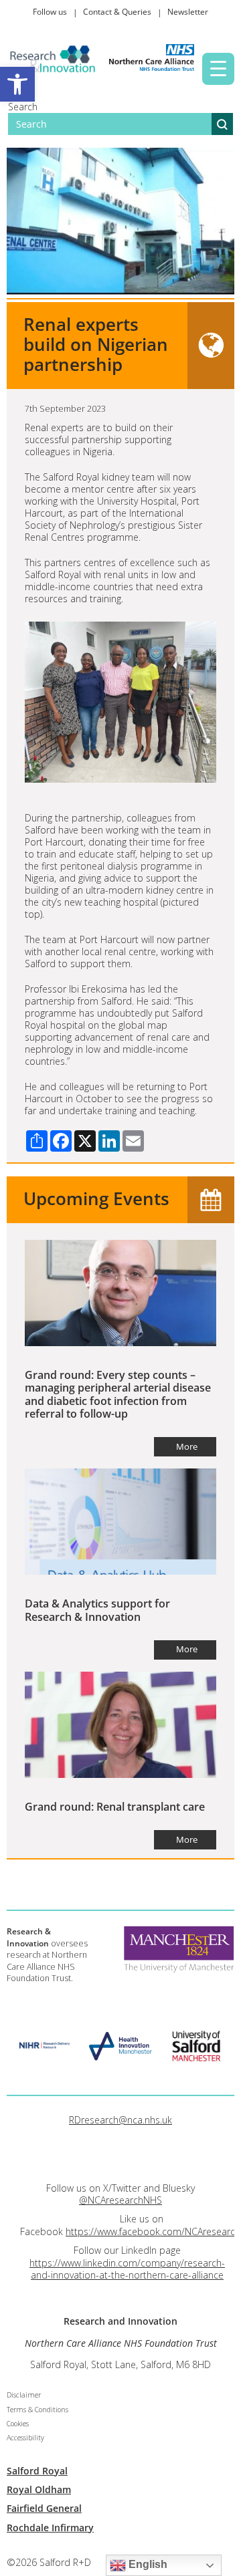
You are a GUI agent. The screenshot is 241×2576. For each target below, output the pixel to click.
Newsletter (188, 12)
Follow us (50, 12)
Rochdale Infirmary (50, 2528)
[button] (17, 84)
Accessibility (25, 2438)
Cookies (18, 2424)
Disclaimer (24, 2395)
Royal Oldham (39, 2489)
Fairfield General (44, 2508)
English (147, 2564)
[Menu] (218, 69)
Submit (222, 124)
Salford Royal (37, 2471)
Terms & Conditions (37, 2410)
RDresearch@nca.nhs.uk (120, 2120)
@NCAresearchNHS (120, 2200)
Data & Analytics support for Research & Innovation (97, 1610)
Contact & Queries (117, 12)
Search (23, 107)
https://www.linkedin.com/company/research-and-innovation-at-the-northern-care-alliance (127, 2269)
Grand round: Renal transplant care (115, 1807)
